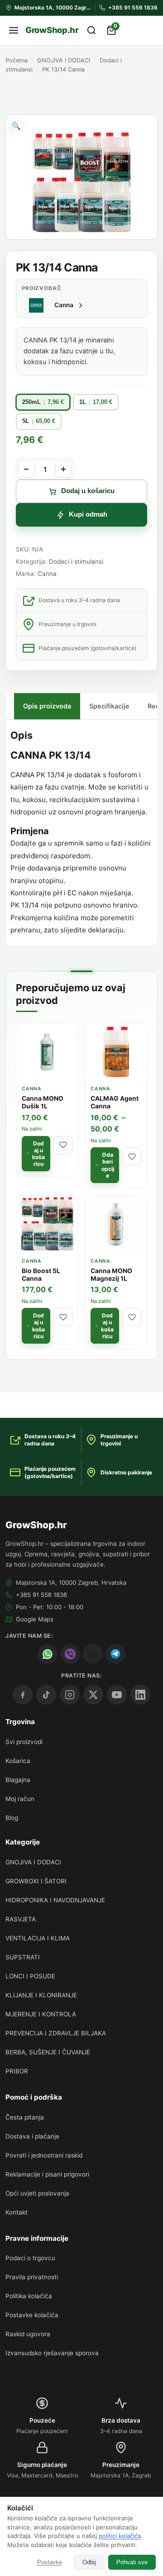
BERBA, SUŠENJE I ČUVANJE (48, 2052)
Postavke (50, 2562)
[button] (16, 126)
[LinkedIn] (140, 1695)
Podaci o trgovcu (30, 2258)
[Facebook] (23, 1695)
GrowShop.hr (52, 30)
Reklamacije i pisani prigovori (47, 2174)
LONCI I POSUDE (30, 1976)
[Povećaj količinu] (63, 469)
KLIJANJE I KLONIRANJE (41, 1995)
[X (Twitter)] (93, 1695)
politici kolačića (120, 2536)
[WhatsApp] (48, 1654)
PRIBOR (17, 2071)
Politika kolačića (29, 2296)
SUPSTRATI (23, 1957)
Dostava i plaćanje (32, 2136)
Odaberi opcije (108, 1165)
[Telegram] (115, 1654)
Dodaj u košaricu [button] (38, 1154)
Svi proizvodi (24, 1742)
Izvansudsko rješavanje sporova (52, 2353)
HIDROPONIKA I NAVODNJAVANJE (55, 1900)
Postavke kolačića (32, 2315)
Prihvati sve (132, 2562)
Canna (47, 574)
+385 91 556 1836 (41, 1595)
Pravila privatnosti (32, 2277)
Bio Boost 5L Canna (41, 1275)
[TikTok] (46, 1695)
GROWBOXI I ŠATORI (36, 1881)
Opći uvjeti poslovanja (37, 2193)
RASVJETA (21, 1919)
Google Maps (35, 1619)
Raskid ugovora (28, 2334)
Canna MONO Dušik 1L (43, 1102)
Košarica (18, 1761)
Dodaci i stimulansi (76, 561)
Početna (17, 60)
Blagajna (18, 1780)
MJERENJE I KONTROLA (41, 2014)
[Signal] (93, 1654)
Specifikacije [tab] (109, 706)
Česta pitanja (25, 2117)
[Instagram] (70, 1695)
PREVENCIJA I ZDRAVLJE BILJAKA (56, 2033)
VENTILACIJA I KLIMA (38, 1938)
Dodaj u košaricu (88, 491)
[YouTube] (117, 1695)
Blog (12, 1818)
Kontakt (17, 2212)
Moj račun (20, 1799)
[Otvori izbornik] (14, 30)
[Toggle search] (91, 30)
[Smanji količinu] (26, 469)
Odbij (89, 2562)
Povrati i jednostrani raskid (44, 2155)
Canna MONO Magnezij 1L (111, 1275)
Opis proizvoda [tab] (47, 706)
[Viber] (70, 1654)
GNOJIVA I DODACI (64, 60)
